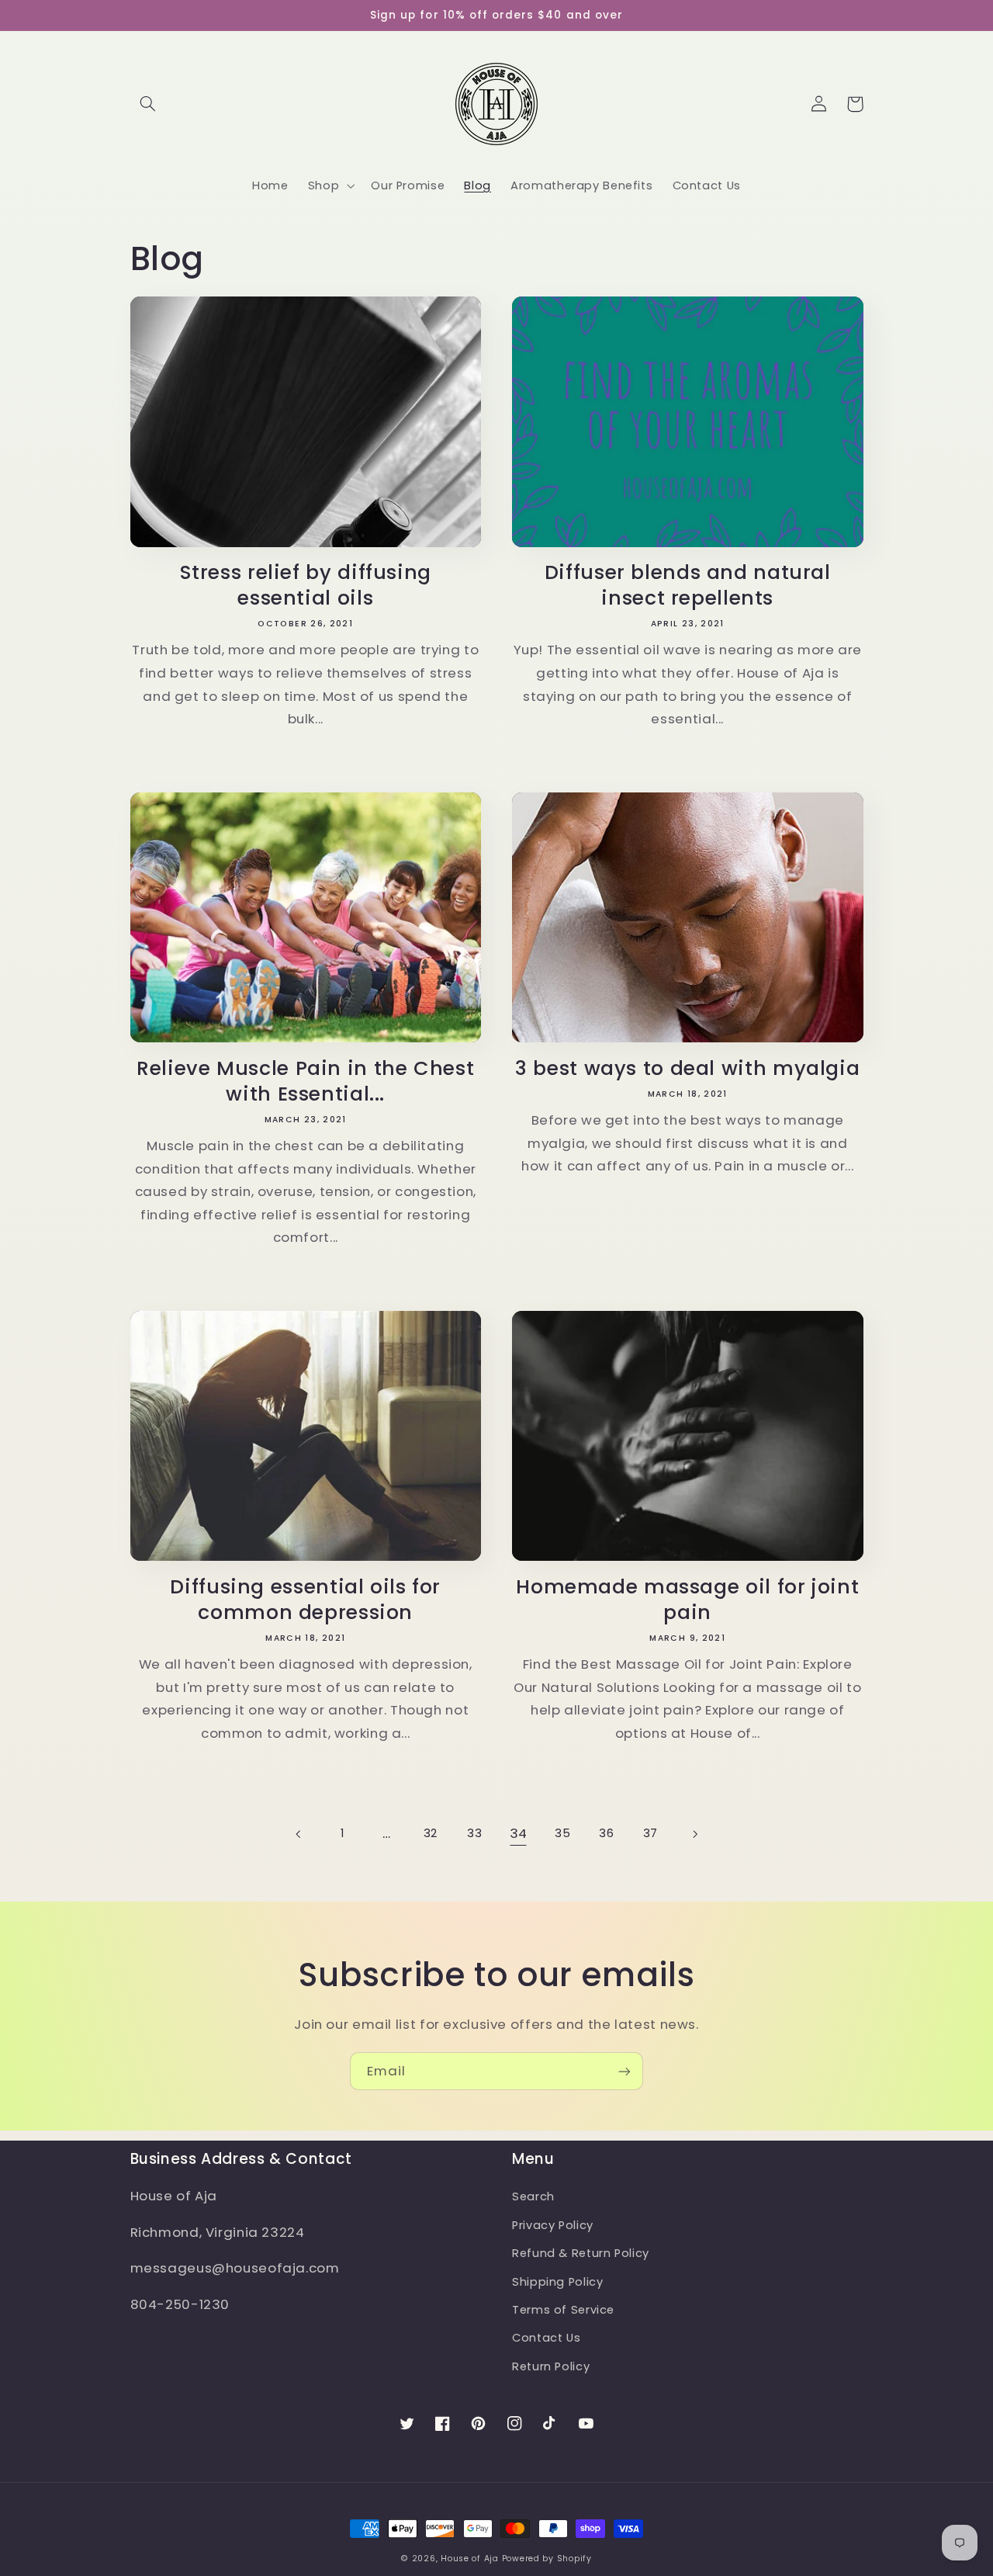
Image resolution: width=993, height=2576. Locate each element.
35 (562, 1833)
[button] (148, 104)
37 (650, 1833)
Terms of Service (563, 2310)
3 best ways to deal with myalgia (687, 1069)
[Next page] (694, 1834)
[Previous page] (299, 1834)
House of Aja (470, 2559)
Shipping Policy (557, 2282)
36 (606, 1833)
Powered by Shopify (547, 2559)
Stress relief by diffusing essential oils (306, 586)
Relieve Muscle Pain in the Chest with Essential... (305, 1082)
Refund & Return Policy (581, 2253)
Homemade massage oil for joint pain (687, 1600)
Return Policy (551, 2366)
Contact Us (546, 2338)
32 (431, 1833)
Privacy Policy (553, 2225)
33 (474, 1833)
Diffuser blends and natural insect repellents (688, 586)
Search (533, 2196)
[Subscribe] (625, 2071)
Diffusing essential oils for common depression (305, 1600)
